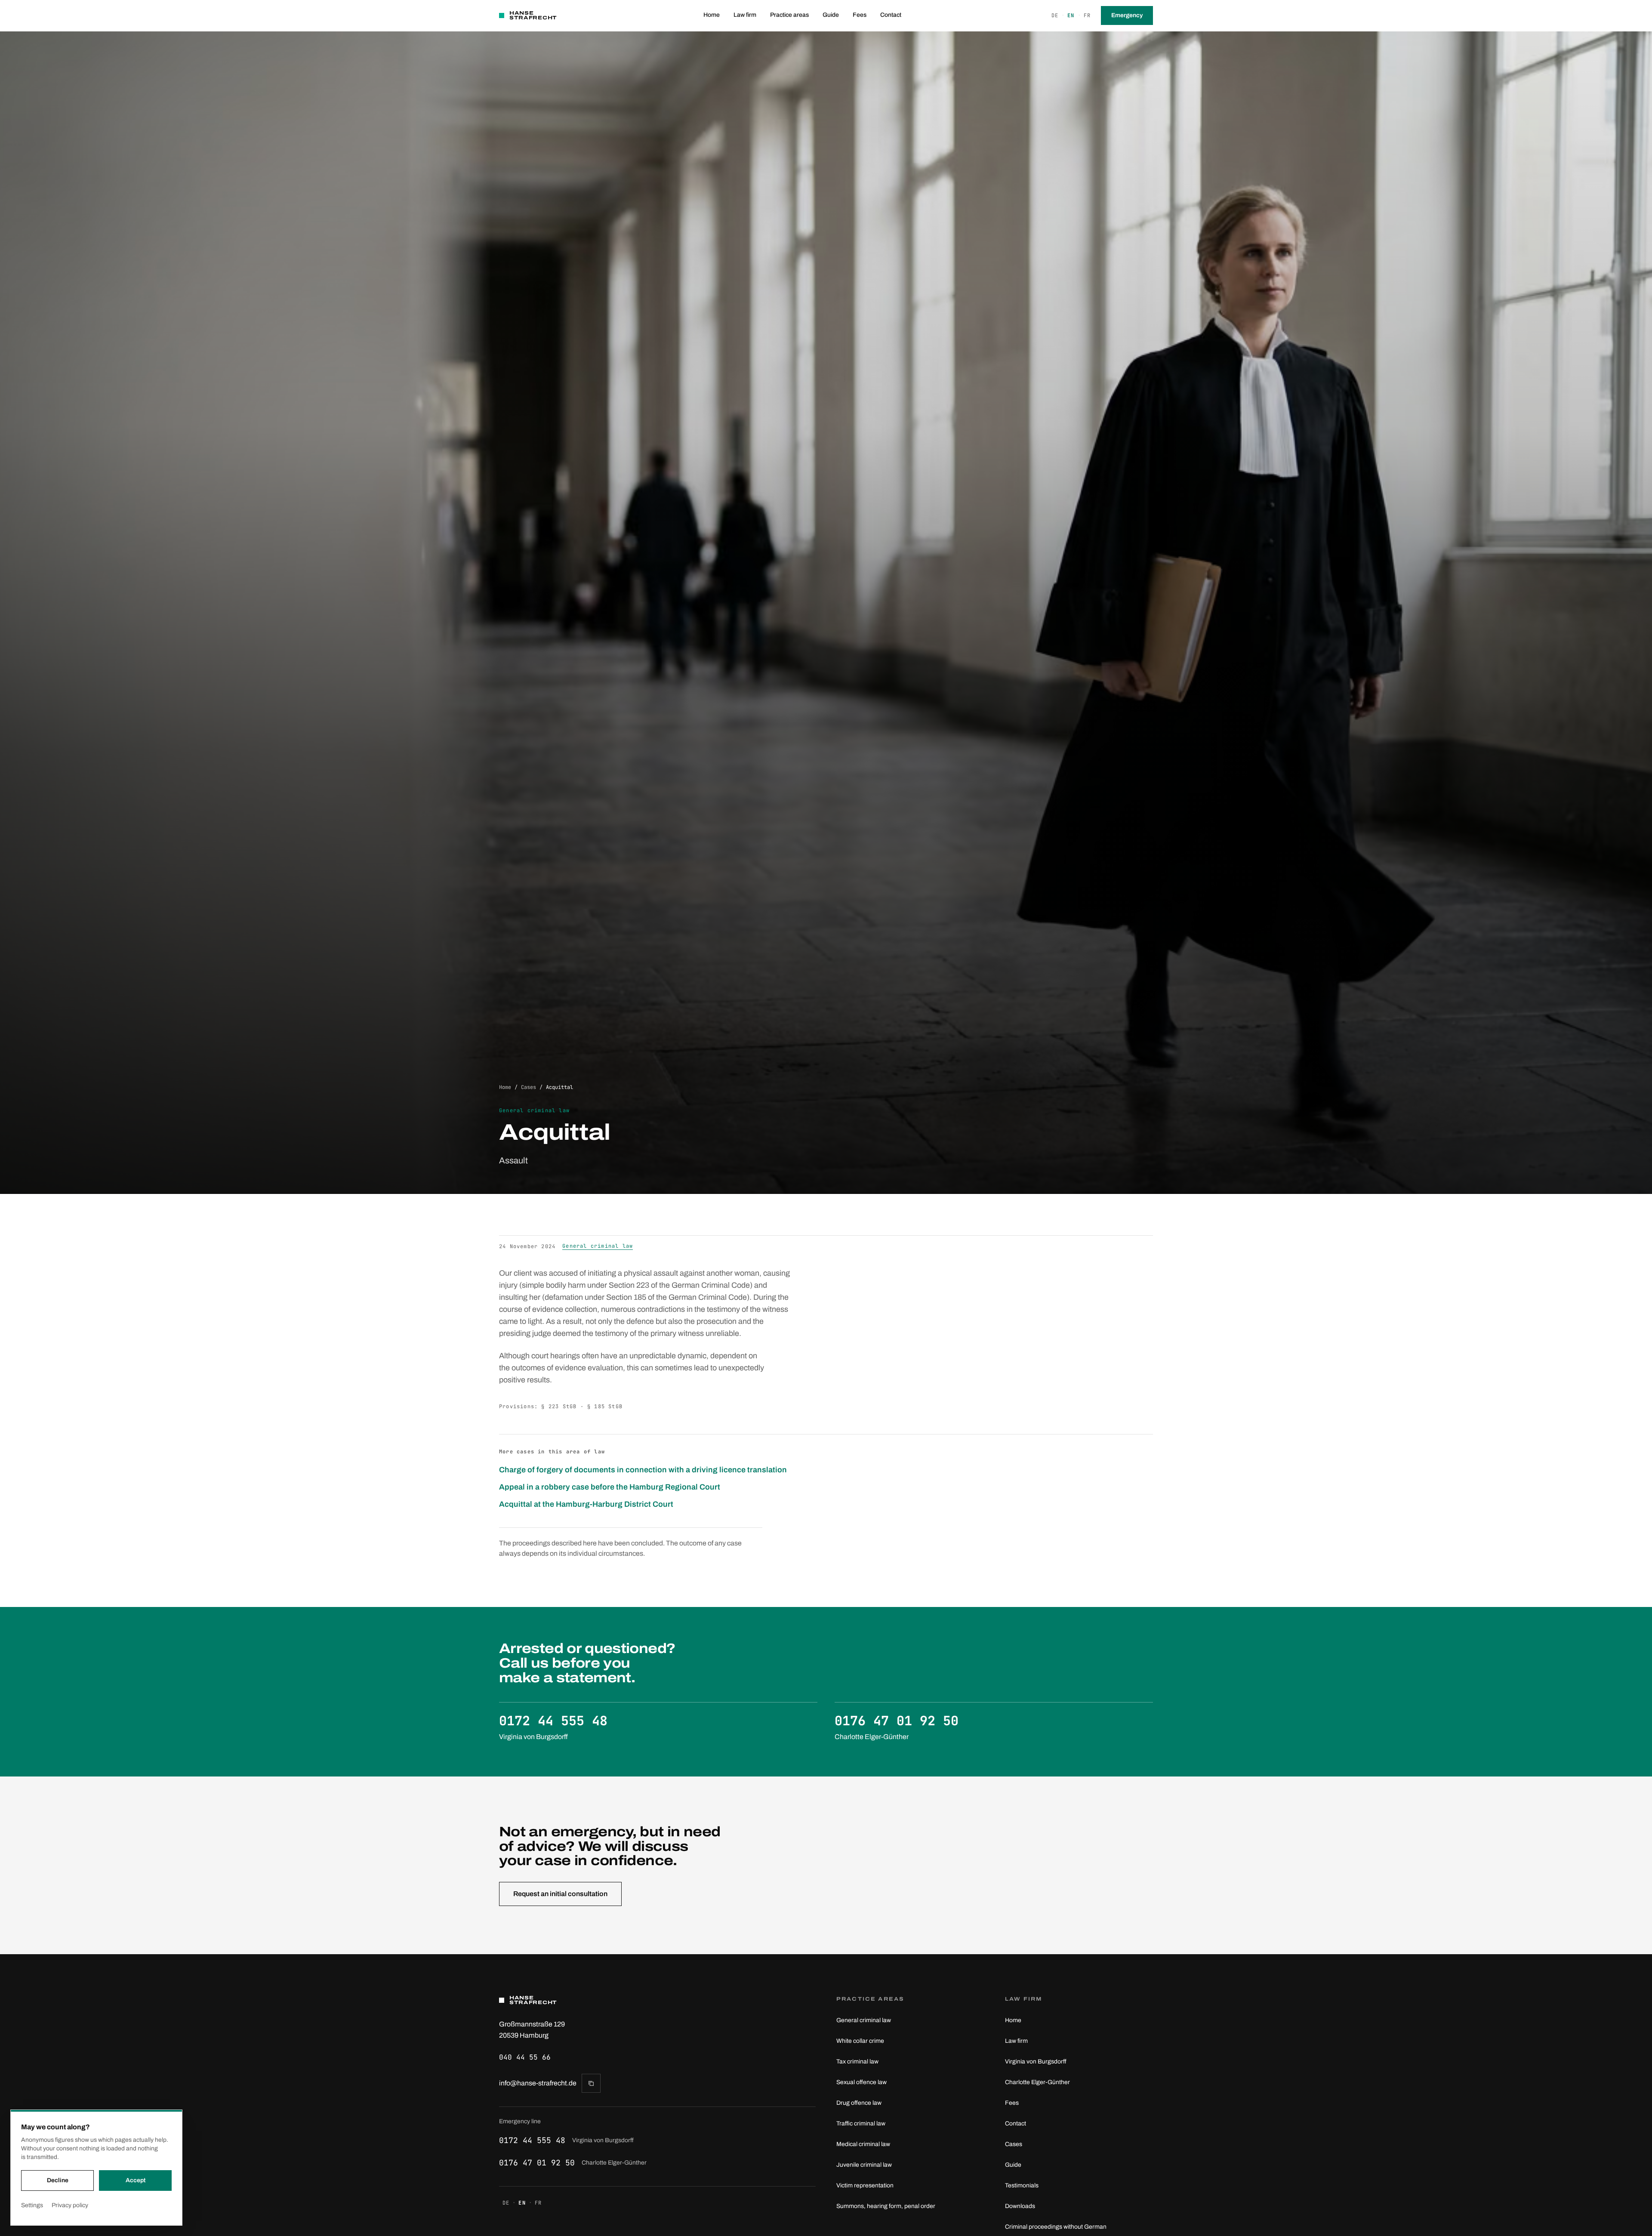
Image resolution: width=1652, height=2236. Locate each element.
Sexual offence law (861, 2082)
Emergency (1127, 15)
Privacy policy (70, 2205)
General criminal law (598, 1246)
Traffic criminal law (861, 2123)
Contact (891, 15)
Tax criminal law (857, 2062)
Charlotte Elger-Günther (1037, 2082)
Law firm (745, 15)
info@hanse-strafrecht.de (538, 2083)
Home (712, 15)
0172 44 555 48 (566, 2140)
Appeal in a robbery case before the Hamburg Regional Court (610, 1487)
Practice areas (789, 15)
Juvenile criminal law (864, 2165)
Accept (136, 2180)
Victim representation (865, 2185)
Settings (32, 2205)
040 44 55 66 (525, 2057)
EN (1071, 15)
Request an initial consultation (560, 1894)
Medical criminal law (863, 2144)
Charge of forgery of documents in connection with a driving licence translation (643, 1470)
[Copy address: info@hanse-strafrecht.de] (591, 2083)
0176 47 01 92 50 (573, 2163)
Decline (58, 2180)
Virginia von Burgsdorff (1036, 2062)
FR (1087, 15)
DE (1055, 15)
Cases (529, 1087)
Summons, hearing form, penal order (886, 2206)
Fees (860, 15)
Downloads (1020, 2206)
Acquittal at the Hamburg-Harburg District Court (586, 1504)
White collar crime (860, 2041)
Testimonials (1022, 2185)
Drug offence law (859, 2103)
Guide (831, 15)
